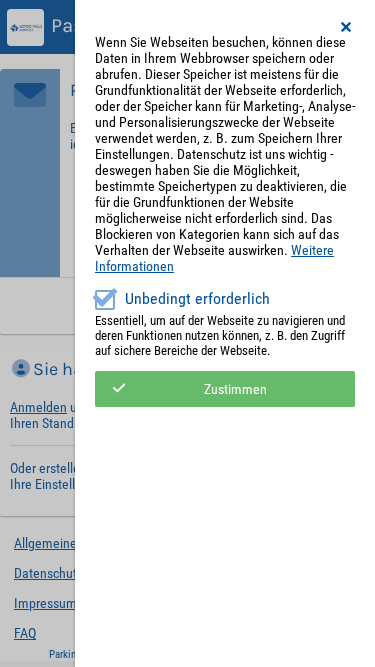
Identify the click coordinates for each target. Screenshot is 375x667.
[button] (347, 27)
